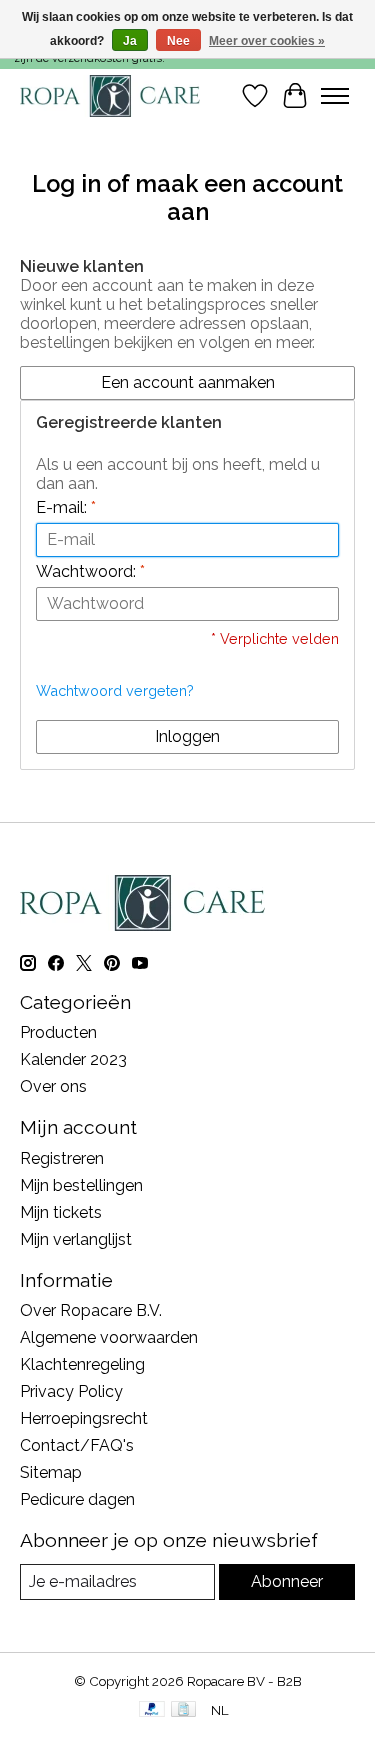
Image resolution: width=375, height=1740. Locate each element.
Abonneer (287, 1581)
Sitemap (51, 1472)
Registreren (62, 1158)
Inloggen (187, 736)
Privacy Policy (71, 1391)
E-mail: (66, 507)
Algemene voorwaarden (109, 1337)
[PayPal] (152, 1710)
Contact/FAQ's (77, 1445)
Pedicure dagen (77, 1499)
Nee (178, 41)
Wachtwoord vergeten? (115, 690)
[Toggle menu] (335, 96)
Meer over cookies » (267, 41)
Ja (130, 41)
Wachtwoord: (90, 571)
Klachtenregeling (82, 1364)
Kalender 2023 (73, 1059)
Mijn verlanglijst (76, 1239)
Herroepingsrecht (84, 1418)
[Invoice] (183, 1710)
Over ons (53, 1086)
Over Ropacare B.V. (91, 1310)
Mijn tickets (61, 1212)
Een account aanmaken (188, 382)
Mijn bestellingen (81, 1185)
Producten (58, 1032)
